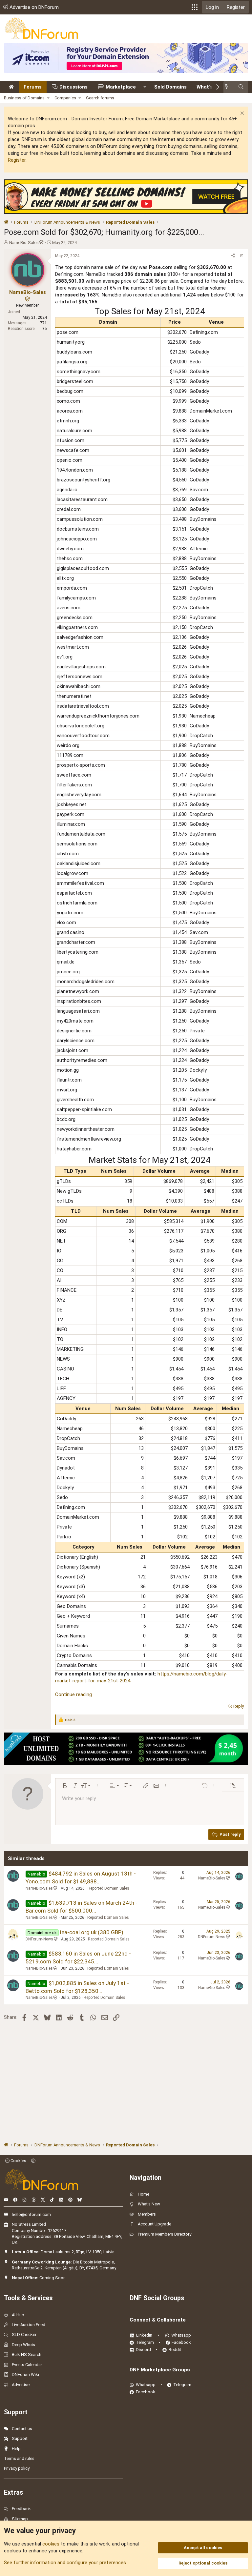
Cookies (18, 2161)
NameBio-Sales (24, 243)
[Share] (233, 256)
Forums (33, 87)
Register (17, 160)
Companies (65, 98)
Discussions (73, 87)
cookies (51, 2544)
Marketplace (121, 87)
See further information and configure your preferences (65, 2563)
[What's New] (229, 87)
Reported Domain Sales (108, 1888)
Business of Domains (24, 98)
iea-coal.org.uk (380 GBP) (92, 1932)
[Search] (241, 87)
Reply (239, 1706)
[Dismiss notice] (241, 114)
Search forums (100, 98)
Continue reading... (75, 1694)
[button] (195, 7)
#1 (242, 256)
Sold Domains (170, 87)
